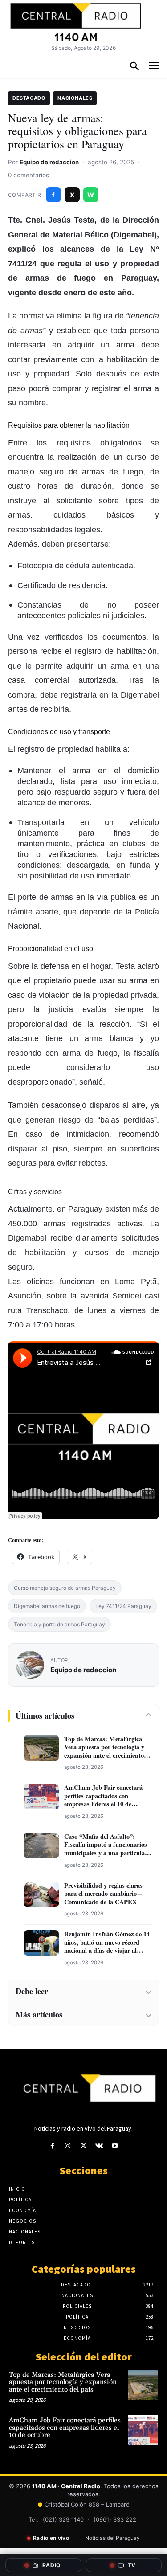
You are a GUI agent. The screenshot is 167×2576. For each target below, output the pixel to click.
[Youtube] (115, 2146)
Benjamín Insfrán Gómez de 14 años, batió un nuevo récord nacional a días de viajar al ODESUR (107, 1943)
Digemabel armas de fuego (47, 1606)
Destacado (29, 98)
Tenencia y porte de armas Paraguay (59, 1624)
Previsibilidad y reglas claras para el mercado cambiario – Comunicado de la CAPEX (103, 1894)
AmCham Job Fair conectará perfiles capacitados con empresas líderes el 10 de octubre (103, 1796)
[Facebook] (52, 2146)
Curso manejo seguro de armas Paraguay (65, 1588)
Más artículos (39, 2014)
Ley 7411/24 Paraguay (123, 1606)
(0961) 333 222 (115, 2519)
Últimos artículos (45, 1715)
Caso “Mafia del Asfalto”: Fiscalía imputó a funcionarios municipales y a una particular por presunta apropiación (106, 1845)
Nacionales (75, 98)
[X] (83, 2146)
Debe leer (32, 1991)
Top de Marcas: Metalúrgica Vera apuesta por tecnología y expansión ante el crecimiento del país (104, 1747)
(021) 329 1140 (63, 2519)
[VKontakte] (99, 2146)
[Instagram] (68, 2146)
